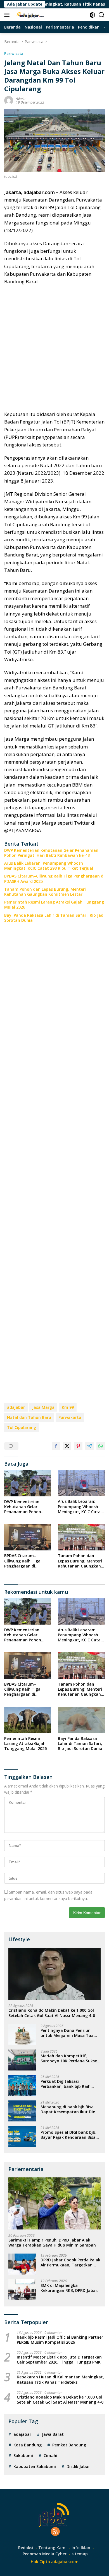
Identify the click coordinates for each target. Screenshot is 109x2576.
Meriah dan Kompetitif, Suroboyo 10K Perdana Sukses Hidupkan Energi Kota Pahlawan (70, 2058)
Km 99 (68, 1407)
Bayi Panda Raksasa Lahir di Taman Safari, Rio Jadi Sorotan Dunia (54, 918)
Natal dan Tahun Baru (29, 1417)
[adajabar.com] (30, 15)
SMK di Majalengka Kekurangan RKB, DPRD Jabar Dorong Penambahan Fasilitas (70, 2288)
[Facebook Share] (56, 1446)
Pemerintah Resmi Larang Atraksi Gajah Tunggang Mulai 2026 (54, 905)
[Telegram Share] (89, 1446)
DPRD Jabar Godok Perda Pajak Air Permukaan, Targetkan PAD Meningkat (70, 2263)
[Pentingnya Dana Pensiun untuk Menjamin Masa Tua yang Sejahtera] (22, 2035)
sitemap (80, 2554)
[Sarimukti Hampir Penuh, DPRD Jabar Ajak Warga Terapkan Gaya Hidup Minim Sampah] (54, 2203)
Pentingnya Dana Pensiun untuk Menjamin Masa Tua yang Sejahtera (67, 2033)
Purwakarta (70, 1417)
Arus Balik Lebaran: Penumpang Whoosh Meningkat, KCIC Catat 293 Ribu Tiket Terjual (49, 866)
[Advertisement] (54, 348)
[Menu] (8, 15)
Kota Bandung (28, 2445)
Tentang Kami (52, 2548)
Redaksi (26, 2548)
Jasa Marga (43, 1407)
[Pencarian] (102, 15)
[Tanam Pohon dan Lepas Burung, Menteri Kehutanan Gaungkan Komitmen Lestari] (81, 1537)
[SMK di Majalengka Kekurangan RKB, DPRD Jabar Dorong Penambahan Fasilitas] (22, 2290)
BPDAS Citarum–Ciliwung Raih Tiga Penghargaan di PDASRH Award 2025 (54, 879)
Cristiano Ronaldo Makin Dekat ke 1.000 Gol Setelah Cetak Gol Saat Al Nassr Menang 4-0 (52, 2013)
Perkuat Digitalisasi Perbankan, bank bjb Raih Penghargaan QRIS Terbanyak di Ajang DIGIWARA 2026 (70, 2084)
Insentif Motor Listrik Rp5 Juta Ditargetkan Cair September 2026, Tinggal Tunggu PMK (59, 2360)
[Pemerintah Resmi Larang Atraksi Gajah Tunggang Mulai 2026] (28, 1720)
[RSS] (55, 2532)
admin (21, 98)
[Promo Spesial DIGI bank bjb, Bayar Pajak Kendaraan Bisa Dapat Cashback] (22, 2136)
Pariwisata (14, 53)
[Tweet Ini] (67, 1446)
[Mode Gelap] (92, 15)
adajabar (16, 1407)
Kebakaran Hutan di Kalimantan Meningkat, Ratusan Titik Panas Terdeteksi (60, 2380)
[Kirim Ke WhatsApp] (101, 1446)
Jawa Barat (53, 2434)
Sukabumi (23, 2455)
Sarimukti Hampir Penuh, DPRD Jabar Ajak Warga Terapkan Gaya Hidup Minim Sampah (52, 2243)
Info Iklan (81, 2548)
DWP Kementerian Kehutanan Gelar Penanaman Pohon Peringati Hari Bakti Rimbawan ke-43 (51, 853)
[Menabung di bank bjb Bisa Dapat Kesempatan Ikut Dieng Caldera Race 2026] (22, 2111)
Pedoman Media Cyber (45, 2554)
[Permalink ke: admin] (9, 100)
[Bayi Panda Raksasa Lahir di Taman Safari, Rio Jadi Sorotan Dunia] (81, 1720)
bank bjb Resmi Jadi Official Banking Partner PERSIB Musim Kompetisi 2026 (60, 2340)
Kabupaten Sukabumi (35, 2466)
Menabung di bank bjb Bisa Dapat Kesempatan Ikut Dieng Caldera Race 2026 (70, 2109)
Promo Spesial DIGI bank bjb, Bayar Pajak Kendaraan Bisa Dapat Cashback (68, 2135)
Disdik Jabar (78, 2466)
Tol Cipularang (22, 1427)
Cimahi (50, 2455)
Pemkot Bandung (69, 2445)
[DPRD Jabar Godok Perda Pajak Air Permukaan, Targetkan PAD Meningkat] (22, 2264)
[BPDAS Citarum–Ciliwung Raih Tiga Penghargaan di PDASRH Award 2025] (28, 1537)
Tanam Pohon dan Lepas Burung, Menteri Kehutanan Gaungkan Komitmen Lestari (45, 892)
